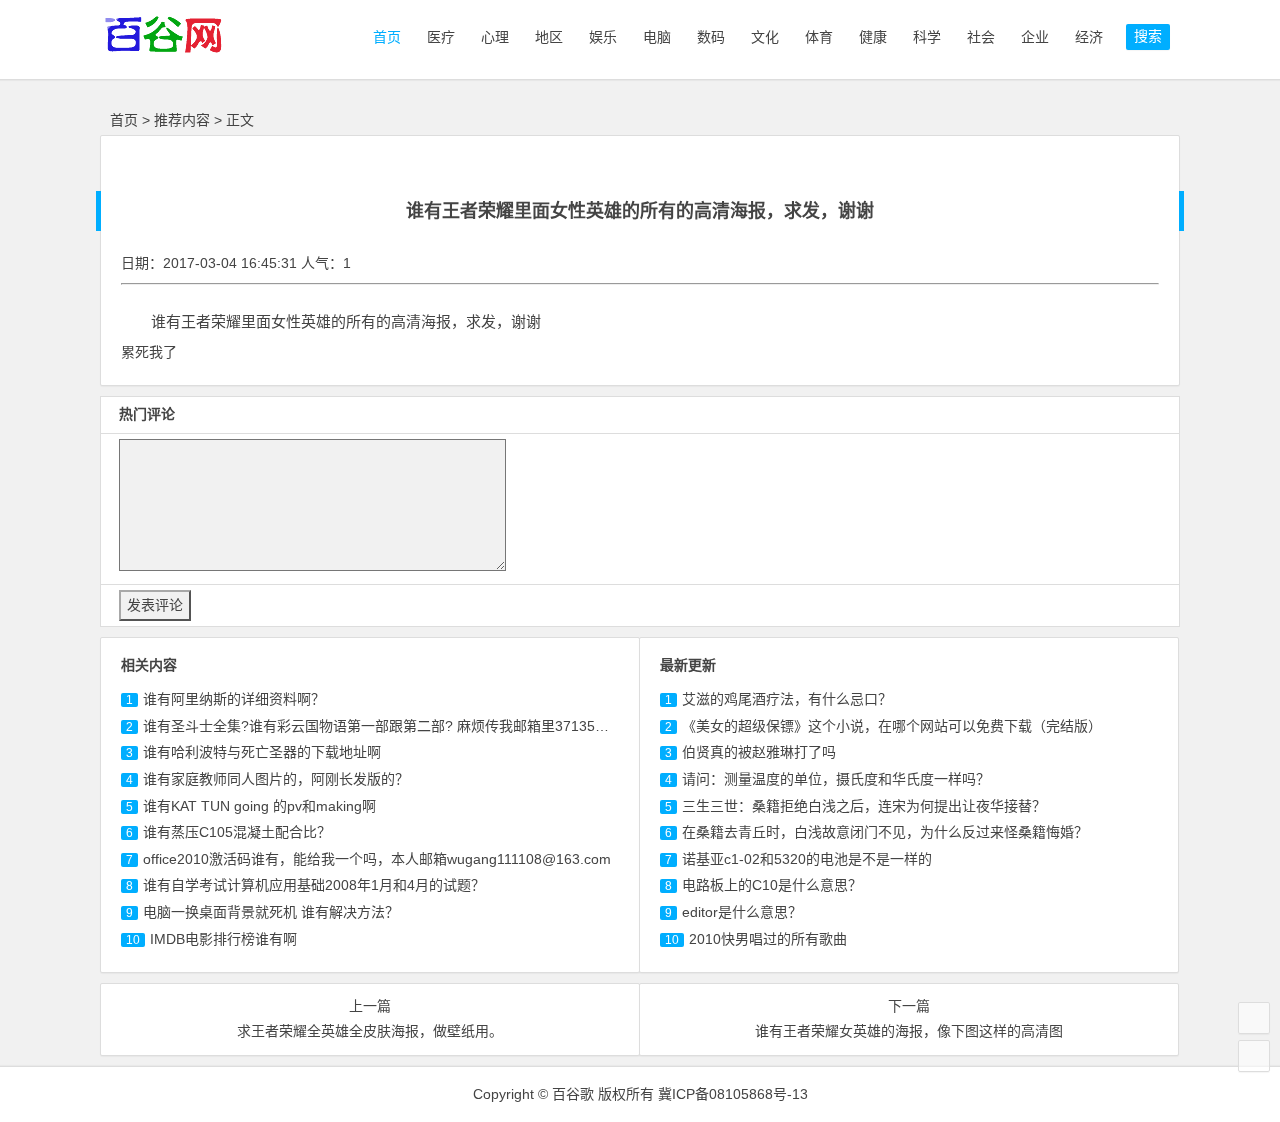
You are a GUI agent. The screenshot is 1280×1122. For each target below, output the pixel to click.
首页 (385, 37)
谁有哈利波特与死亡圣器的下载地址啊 (262, 752)
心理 (495, 37)
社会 (981, 37)
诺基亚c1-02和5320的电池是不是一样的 (807, 859)
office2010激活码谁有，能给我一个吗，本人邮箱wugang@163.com (377, 859)
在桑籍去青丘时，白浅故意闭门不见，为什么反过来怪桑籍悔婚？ (885, 832)
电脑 (657, 37)
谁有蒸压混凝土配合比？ (237, 832)
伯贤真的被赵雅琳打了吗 (759, 752)
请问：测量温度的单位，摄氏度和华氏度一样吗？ (836, 779)
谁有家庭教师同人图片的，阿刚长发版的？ (276, 779)
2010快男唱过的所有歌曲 (768, 939)
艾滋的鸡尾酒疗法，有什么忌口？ (787, 699)
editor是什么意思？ (742, 912)
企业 (1035, 37)
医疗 (441, 37)
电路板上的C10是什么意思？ (772, 885)
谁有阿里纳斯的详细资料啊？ (234, 699)
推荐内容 (182, 120)
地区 (549, 37)
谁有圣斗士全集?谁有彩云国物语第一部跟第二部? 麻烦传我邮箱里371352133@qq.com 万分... (437, 726)
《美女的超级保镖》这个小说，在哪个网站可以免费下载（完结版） (892, 726)
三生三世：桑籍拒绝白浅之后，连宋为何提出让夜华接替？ (864, 806)
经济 (1089, 37)
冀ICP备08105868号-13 (733, 1094)
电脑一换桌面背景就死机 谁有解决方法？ (271, 912)
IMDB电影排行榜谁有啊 (223, 939)
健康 (873, 37)
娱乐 (603, 37)
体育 (819, 37)
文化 (765, 37)
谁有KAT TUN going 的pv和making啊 (259, 806)
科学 (927, 37)
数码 (711, 37)
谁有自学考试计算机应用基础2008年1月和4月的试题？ (314, 885)
